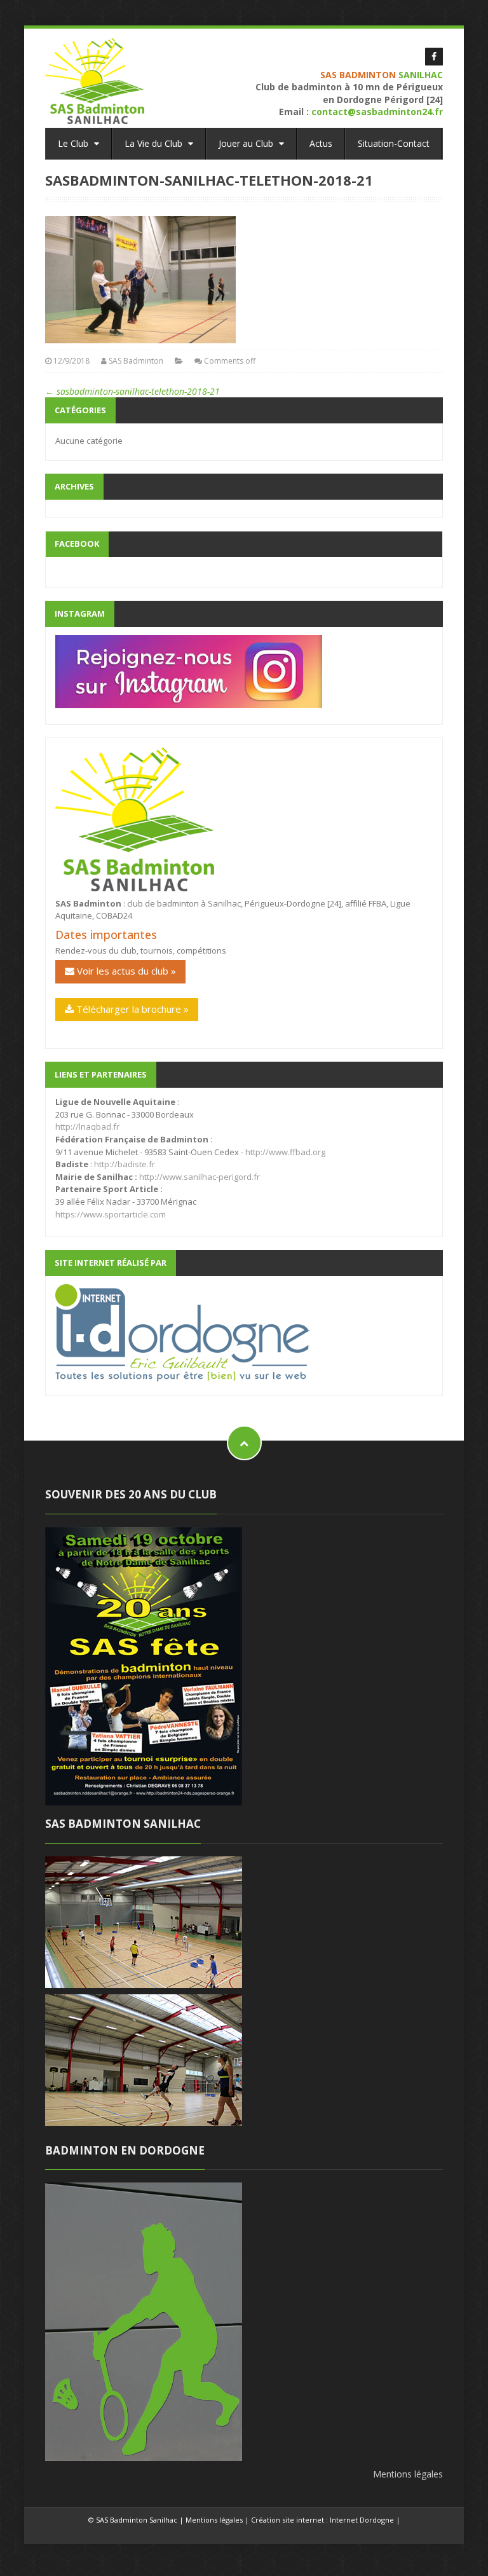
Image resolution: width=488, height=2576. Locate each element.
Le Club (74, 143)
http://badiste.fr (125, 1164)
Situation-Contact (394, 143)
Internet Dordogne (362, 2520)
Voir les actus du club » (125, 971)
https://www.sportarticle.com (111, 1214)
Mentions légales (408, 2474)
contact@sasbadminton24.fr (377, 112)
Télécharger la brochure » (131, 1009)
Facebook (77, 544)
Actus (321, 143)
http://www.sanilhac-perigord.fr (200, 1177)
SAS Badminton (136, 361)
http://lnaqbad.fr (87, 1127)
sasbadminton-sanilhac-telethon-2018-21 (132, 391)
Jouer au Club (247, 143)
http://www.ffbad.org (285, 1152)
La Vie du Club (155, 143)
